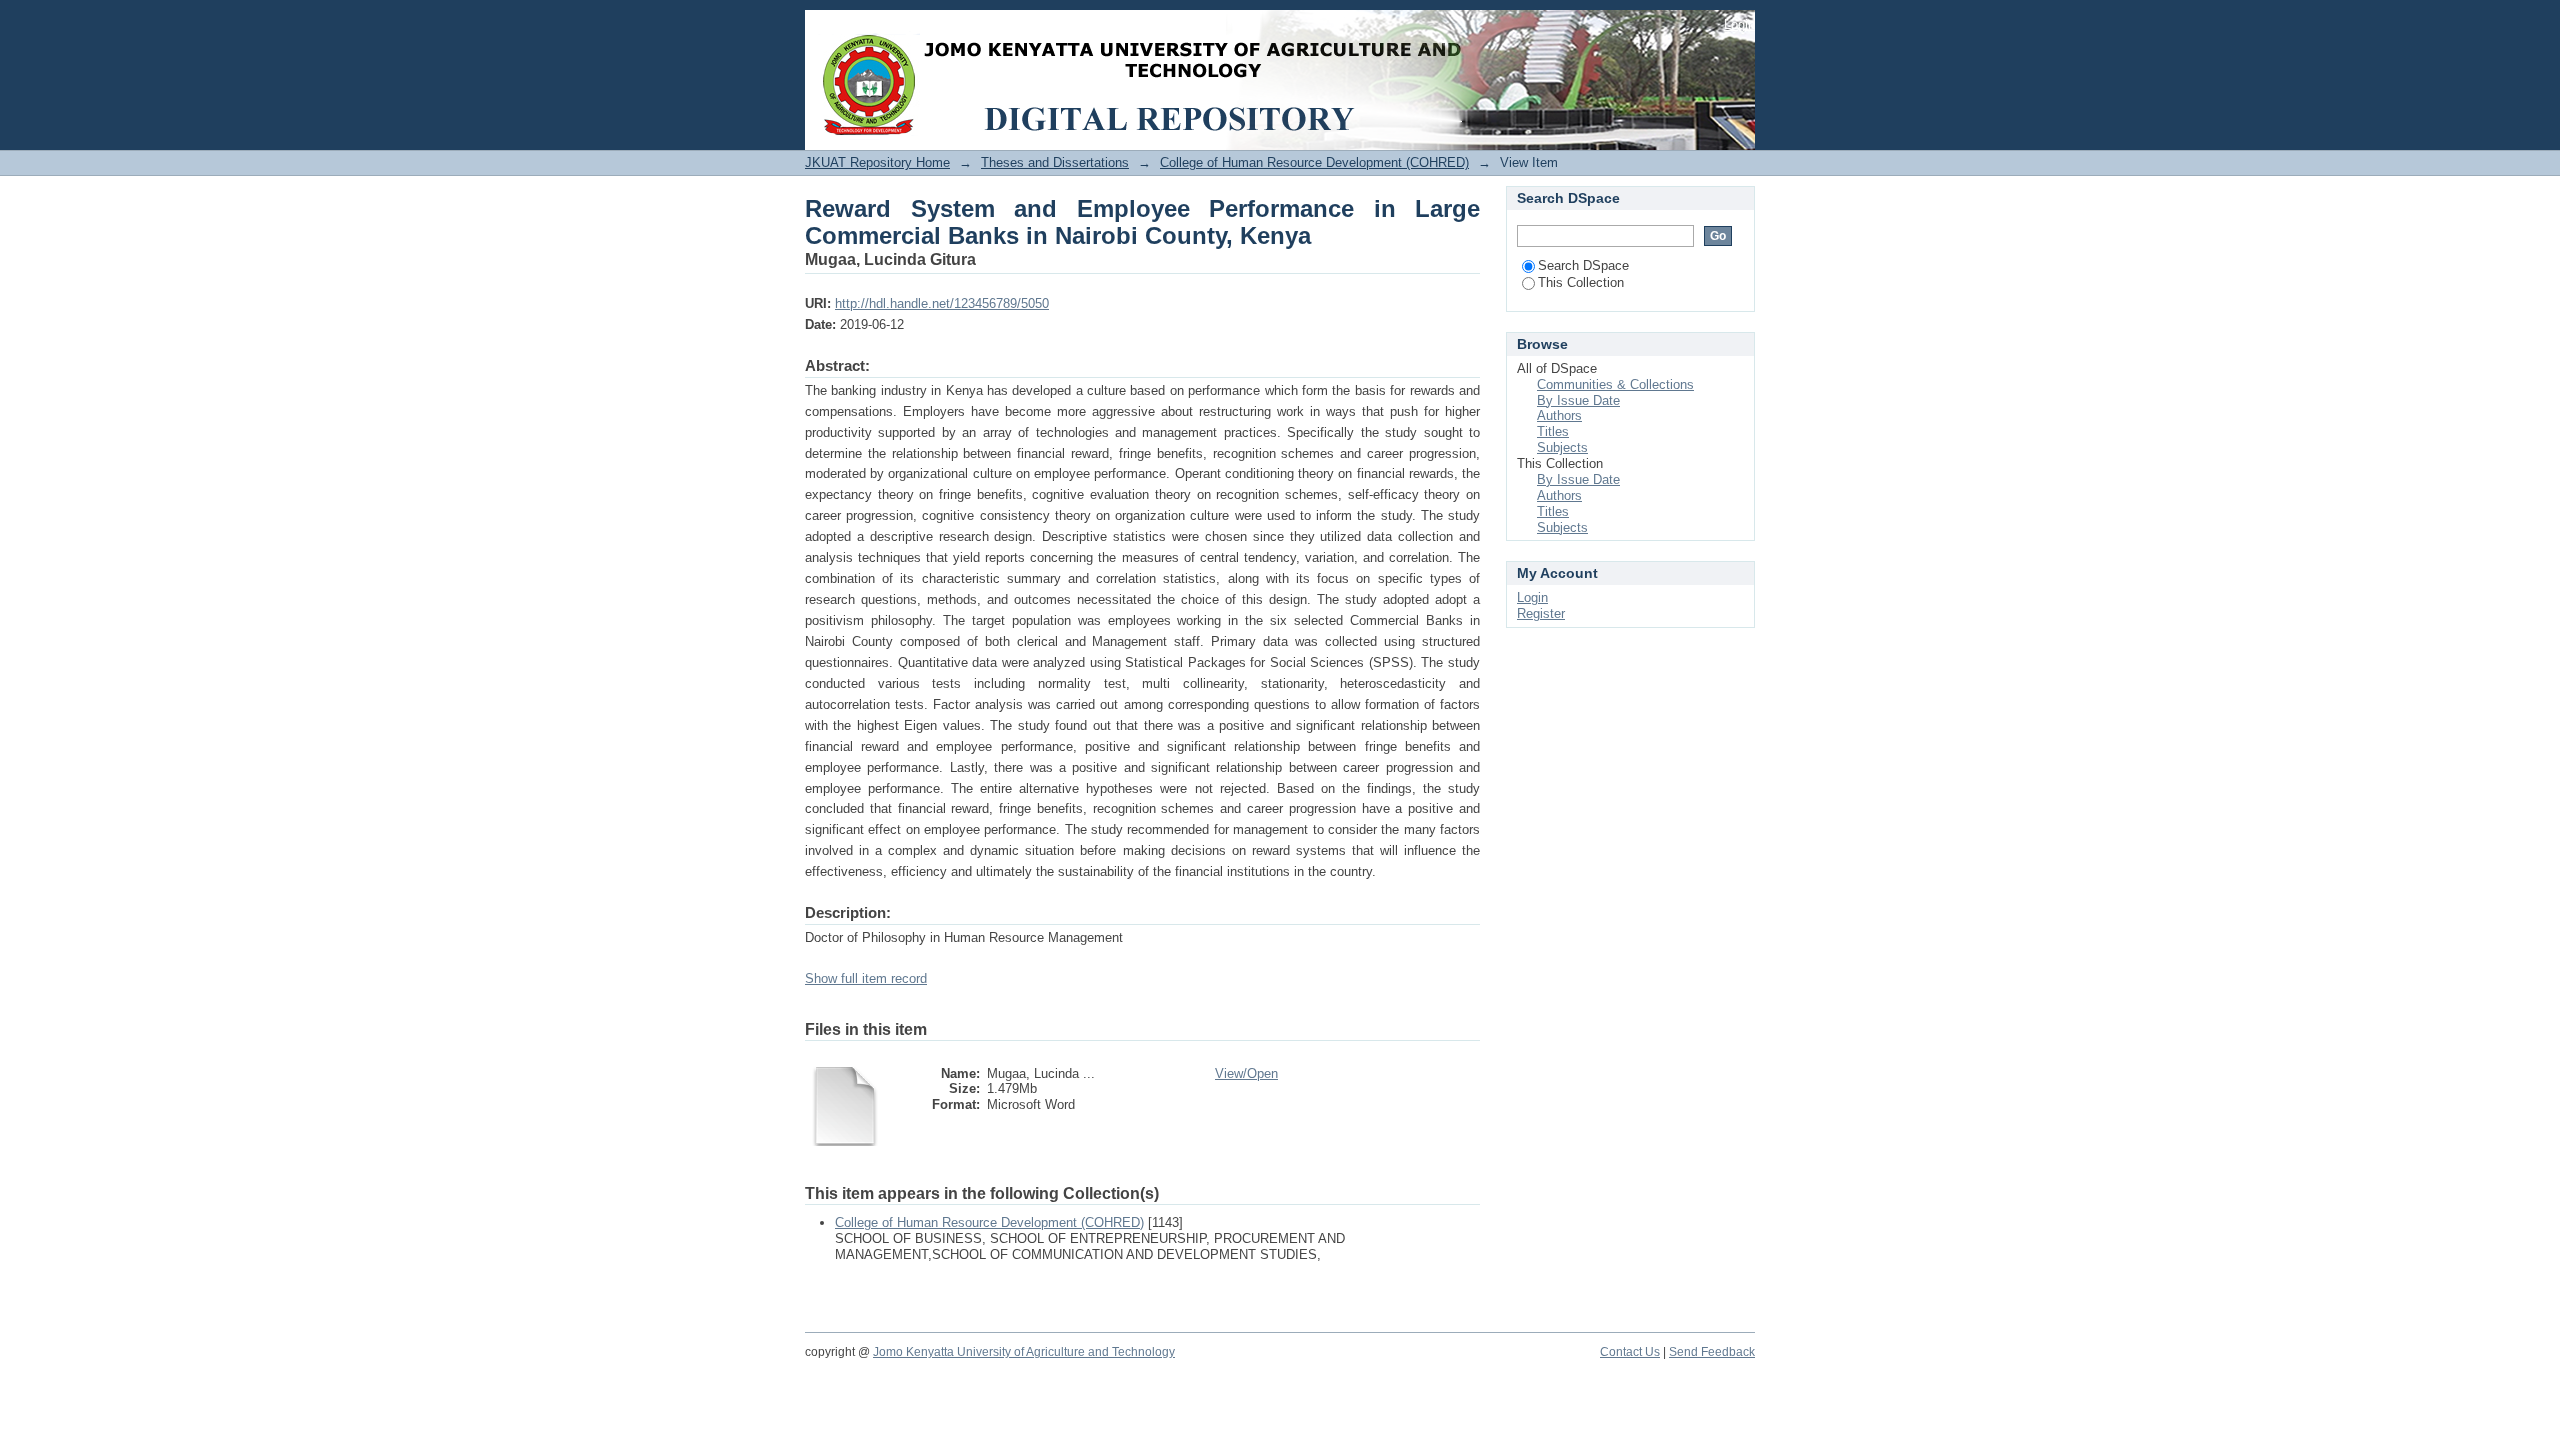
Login (1739, 24)
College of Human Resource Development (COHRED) (1314, 162)
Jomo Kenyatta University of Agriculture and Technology (1024, 1352)
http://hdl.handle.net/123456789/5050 (942, 303)
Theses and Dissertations (1055, 162)
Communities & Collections (1615, 384)
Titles (1553, 431)
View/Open (1246, 1073)
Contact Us (1630, 1352)
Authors (1559, 415)
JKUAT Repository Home (877, 162)
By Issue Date (1578, 400)
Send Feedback (1712, 1352)
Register (1541, 613)
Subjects (1562, 447)
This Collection (1581, 282)
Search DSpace (1583, 265)
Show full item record (866, 978)
